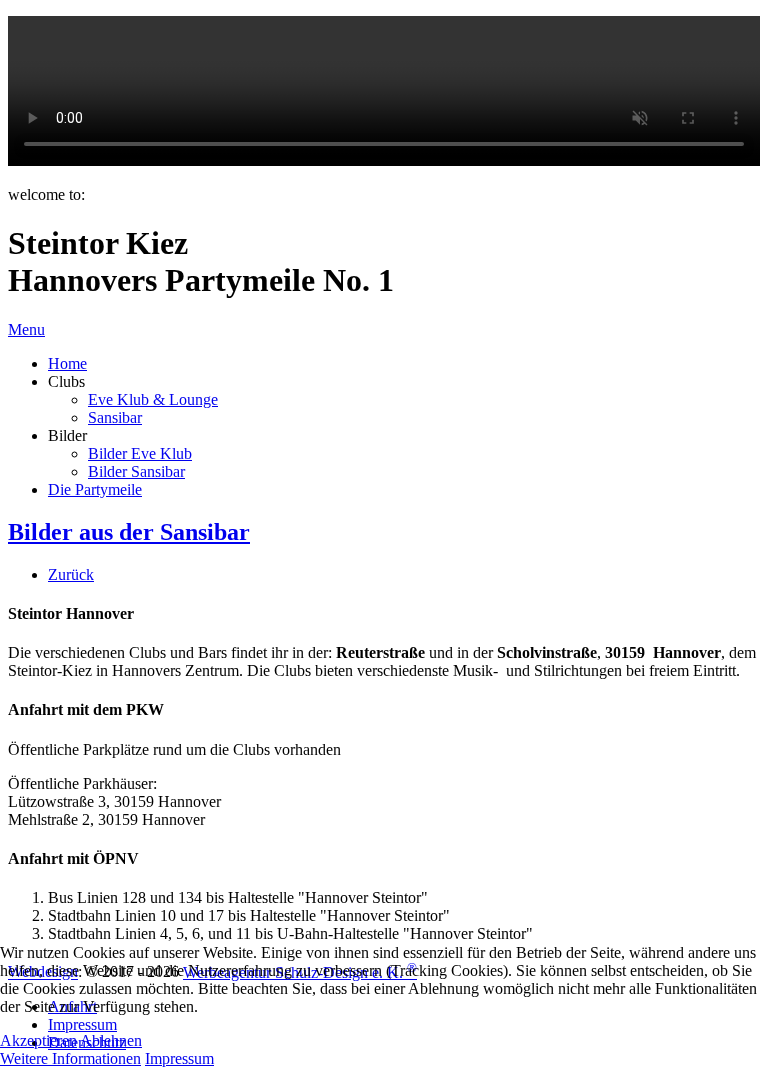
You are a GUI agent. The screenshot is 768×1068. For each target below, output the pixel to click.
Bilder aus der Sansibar (129, 532)
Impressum (179, 1058)
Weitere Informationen (70, 1058)
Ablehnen (111, 1040)
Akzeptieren (38, 1040)
